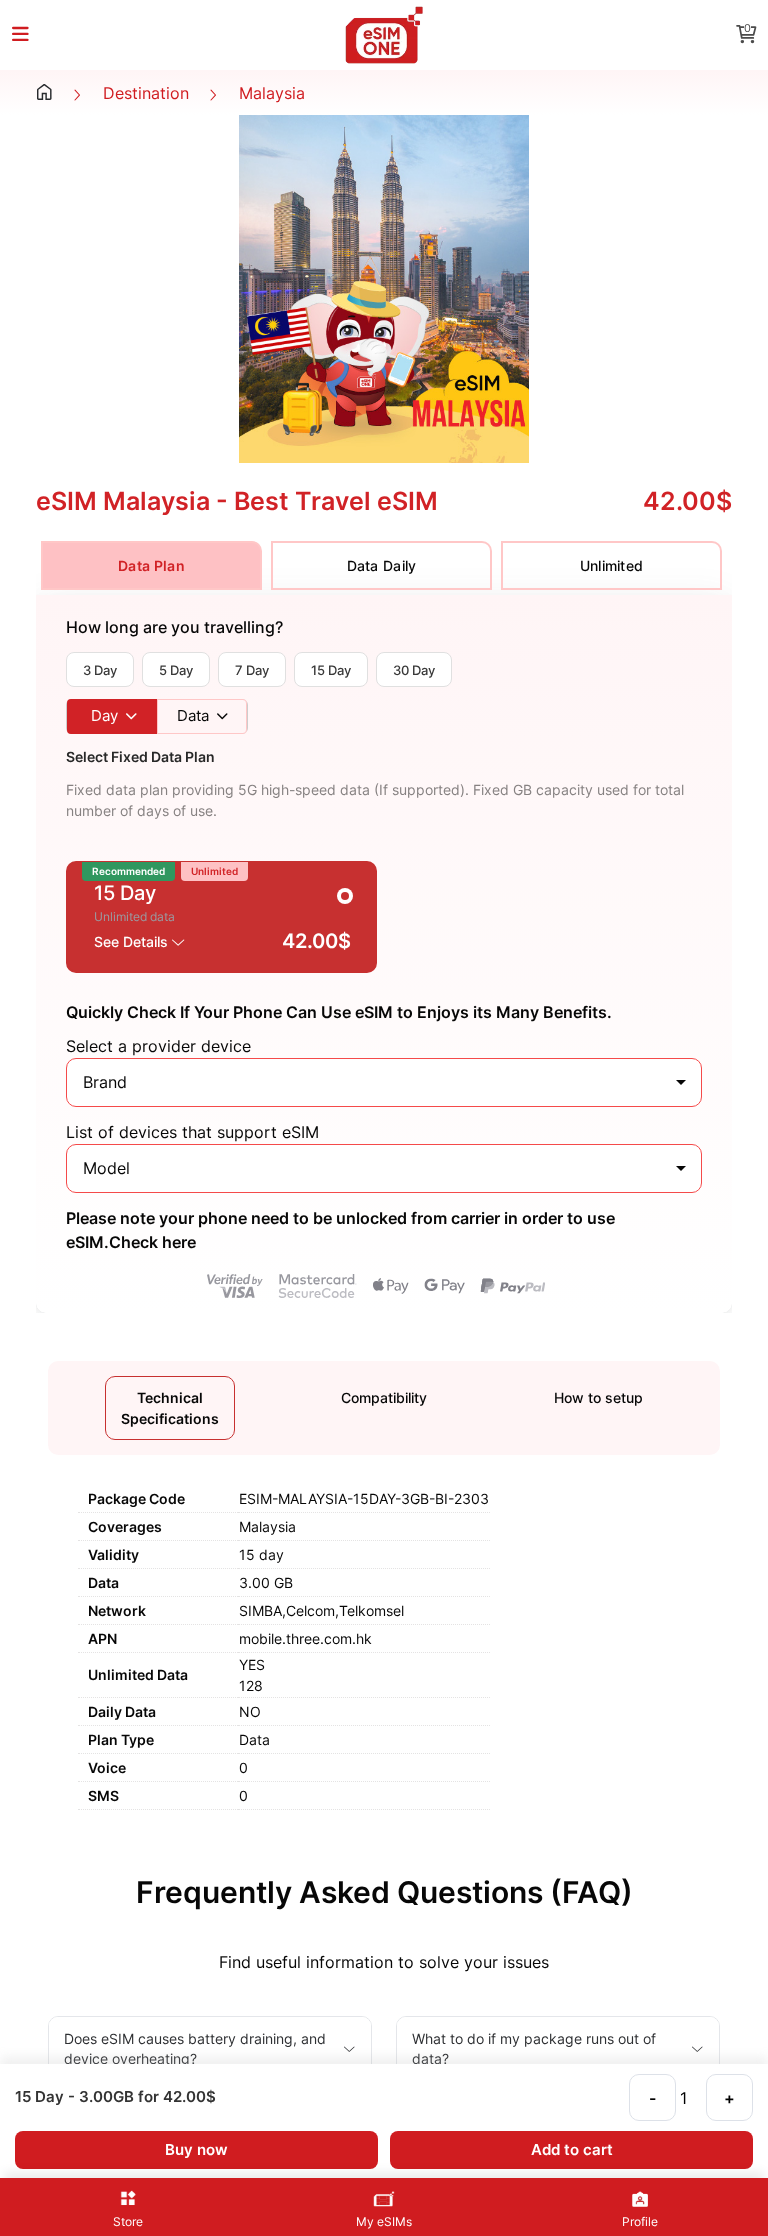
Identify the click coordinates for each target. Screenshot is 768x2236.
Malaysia (272, 93)
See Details (133, 941)
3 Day (100, 670)
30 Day (414, 670)
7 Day (252, 670)
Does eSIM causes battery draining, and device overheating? (195, 2048)
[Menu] (32, 35)
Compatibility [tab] (384, 1397)
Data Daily (382, 565)
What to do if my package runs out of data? (534, 2048)
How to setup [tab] (598, 1397)
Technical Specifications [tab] (170, 1408)
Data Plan (151, 565)
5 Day (176, 670)
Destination (146, 93)
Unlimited (612, 565)
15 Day (331, 670)
